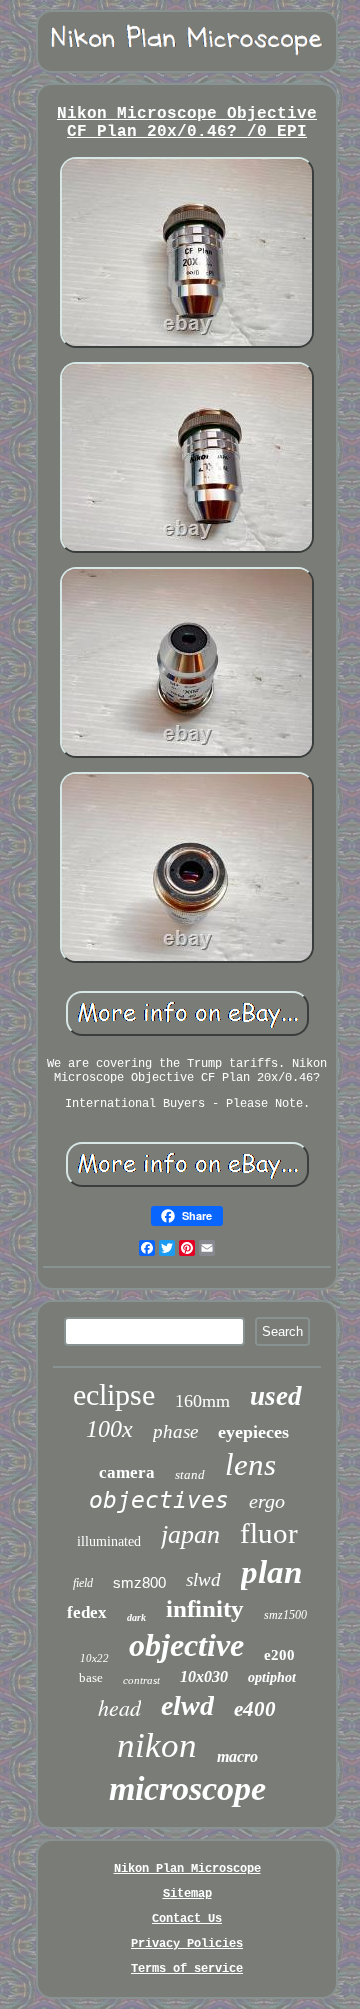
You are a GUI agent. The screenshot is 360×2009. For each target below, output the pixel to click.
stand (190, 1474)
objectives (159, 1500)
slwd (203, 1579)
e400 (255, 1709)
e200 (279, 1655)
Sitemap (187, 1894)
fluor (269, 1533)
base (91, 1677)
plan (271, 1572)
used (276, 1396)
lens (250, 1464)
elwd (187, 1705)
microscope (187, 1788)
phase (175, 1431)
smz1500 (285, 1615)
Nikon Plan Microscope (187, 1869)
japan (190, 1534)
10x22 (94, 1658)
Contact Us (187, 1919)
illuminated (109, 1541)
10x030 (204, 1676)
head (119, 1707)
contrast (141, 1680)
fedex (87, 1612)
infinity (205, 1608)
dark (136, 1617)
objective (186, 1645)
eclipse (114, 1394)
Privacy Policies (187, 1944)
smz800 (139, 1582)
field (83, 1583)
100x (109, 1429)
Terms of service (187, 1969)
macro (237, 1756)
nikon (157, 1745)
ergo (267, 1501)
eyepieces (253, 1432)
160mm (202, 1401)
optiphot (272, 1677)
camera (127, 1472)
